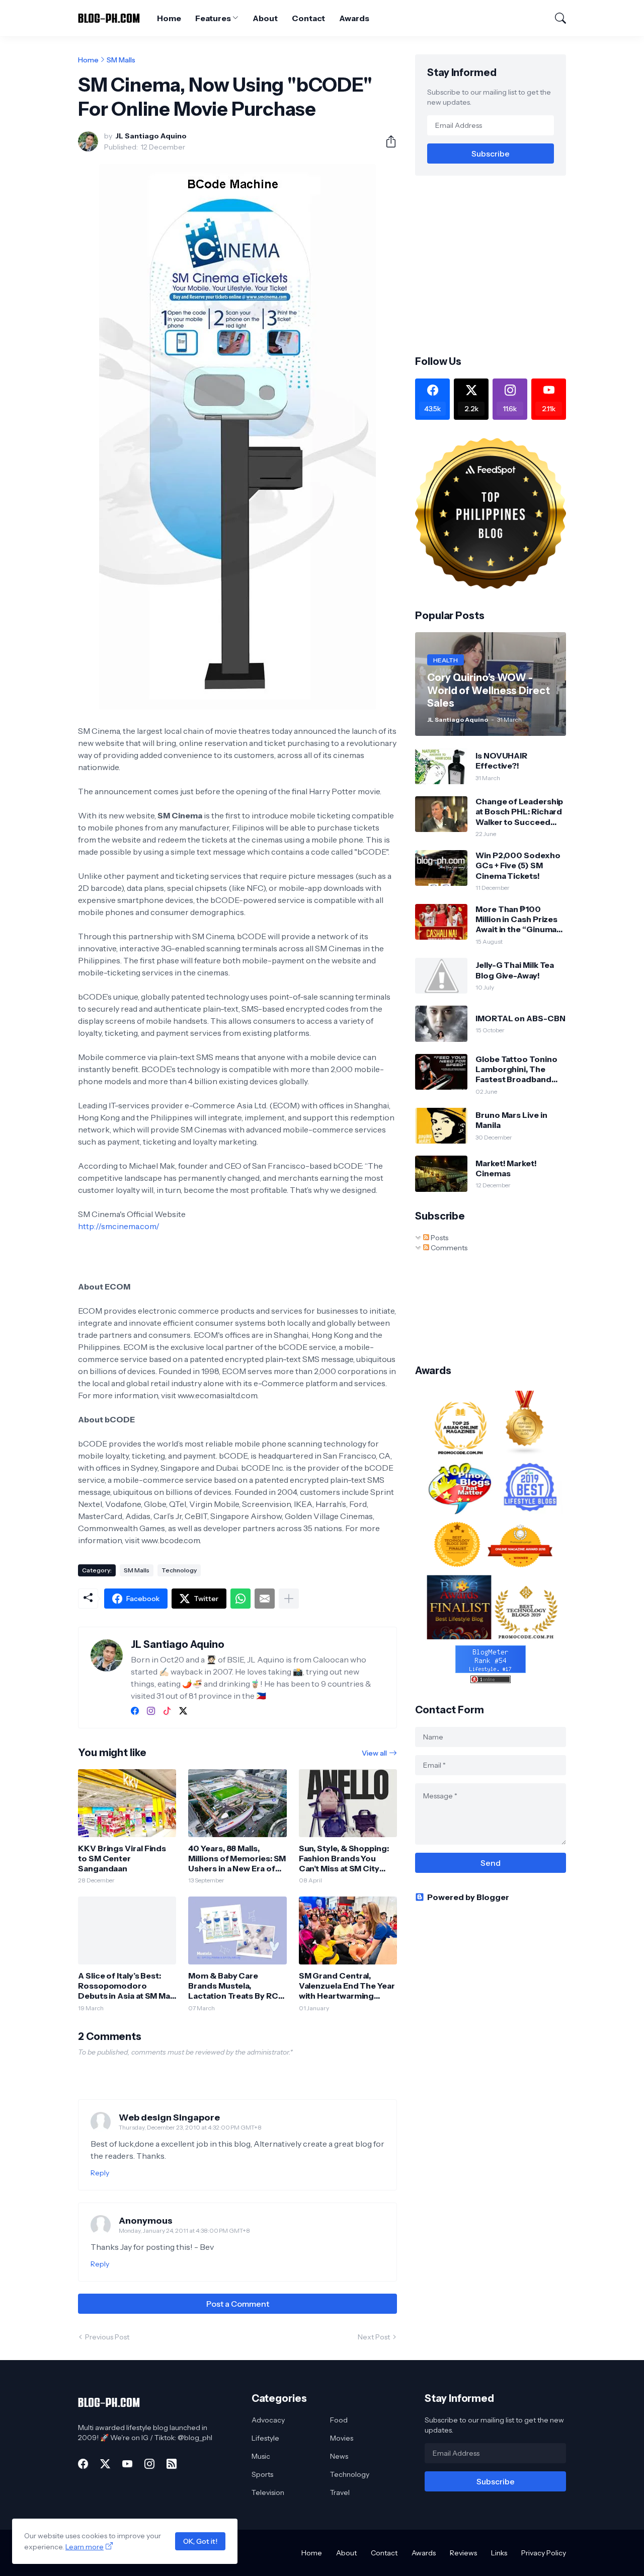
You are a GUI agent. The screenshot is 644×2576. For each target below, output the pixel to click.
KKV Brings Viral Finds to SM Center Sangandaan (122, 1859)
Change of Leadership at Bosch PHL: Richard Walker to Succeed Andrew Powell (519, 812)
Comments (448, 1248)
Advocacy (268, 2420)
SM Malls (121, 60)
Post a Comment (238, 2304)
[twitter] (183, 1711)
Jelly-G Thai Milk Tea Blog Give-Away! (515, 970)
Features (213, 18)
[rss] (172, 2464)
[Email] (265, 1599)
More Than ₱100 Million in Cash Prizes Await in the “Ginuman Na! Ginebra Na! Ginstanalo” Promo (518, 919)
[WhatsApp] (240, 1599)
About (265, 18)
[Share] (387, 141)
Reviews (463, 2553)
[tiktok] (167, 1711)
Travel (340, 2492)
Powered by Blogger (468, 1897)
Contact (308, 18)
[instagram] (151, 1711)
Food (339, 2420)
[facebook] (135, 1711)
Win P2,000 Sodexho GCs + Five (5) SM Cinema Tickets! (518, 865)
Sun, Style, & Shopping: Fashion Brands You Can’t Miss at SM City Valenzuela (344, 1859)
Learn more (85, 2547)
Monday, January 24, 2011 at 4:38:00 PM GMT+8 (184, 2230)
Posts (439, 1238)
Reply (100, 2173)
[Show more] (289, 1599)
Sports (262, 2474)
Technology (179, 1570)
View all (374, 1753)
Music (261, 2456)
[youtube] (127, 2464)
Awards (354, 18)
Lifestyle (265, 2438)
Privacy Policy (544, 2553)
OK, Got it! (200, 2541)
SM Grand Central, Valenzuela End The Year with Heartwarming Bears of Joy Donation (347, 1986)
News (339, 2456)
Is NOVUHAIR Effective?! (501, 761)
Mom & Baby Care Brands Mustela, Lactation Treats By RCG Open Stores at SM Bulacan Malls (236, 1986)
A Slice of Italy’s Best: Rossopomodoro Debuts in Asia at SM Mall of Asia (126, 1986)
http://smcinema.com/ (119, 1226)
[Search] (556, 18)
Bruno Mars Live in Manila (511, 1120)
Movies (342, 2438)
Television (268, 2492)
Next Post (374, 2337)
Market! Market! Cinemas (506, 1168)
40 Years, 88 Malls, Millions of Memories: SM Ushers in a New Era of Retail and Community (237, 1859)
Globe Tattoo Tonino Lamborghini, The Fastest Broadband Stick (516, 1069)
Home (169, 18)
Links (499, 2553)
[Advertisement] (500, 264)
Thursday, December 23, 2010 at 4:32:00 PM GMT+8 (190, 2127)
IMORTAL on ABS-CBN (520, 1018)
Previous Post (107, 2337)
